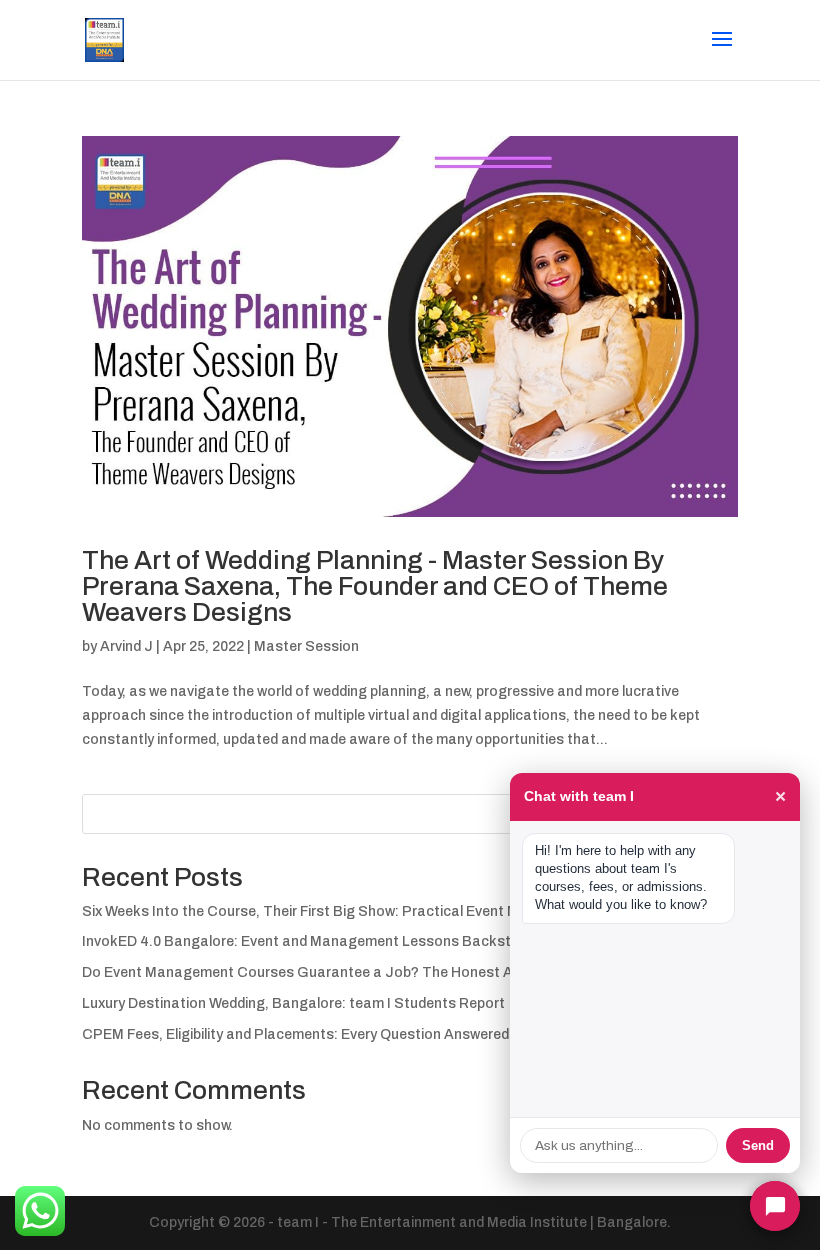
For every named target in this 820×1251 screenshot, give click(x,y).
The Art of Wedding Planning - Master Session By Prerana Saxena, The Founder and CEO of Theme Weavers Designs (375, 586)
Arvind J (126, 646)
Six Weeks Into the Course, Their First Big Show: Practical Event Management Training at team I (399, 911)
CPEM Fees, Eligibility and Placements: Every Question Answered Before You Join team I (372, 1034)
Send (758, 1145)
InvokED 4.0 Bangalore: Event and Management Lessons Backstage (309, 941)
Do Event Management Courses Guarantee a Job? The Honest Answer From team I (358, 972)
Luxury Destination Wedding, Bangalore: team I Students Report (293, 1003)
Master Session (306, 646)
